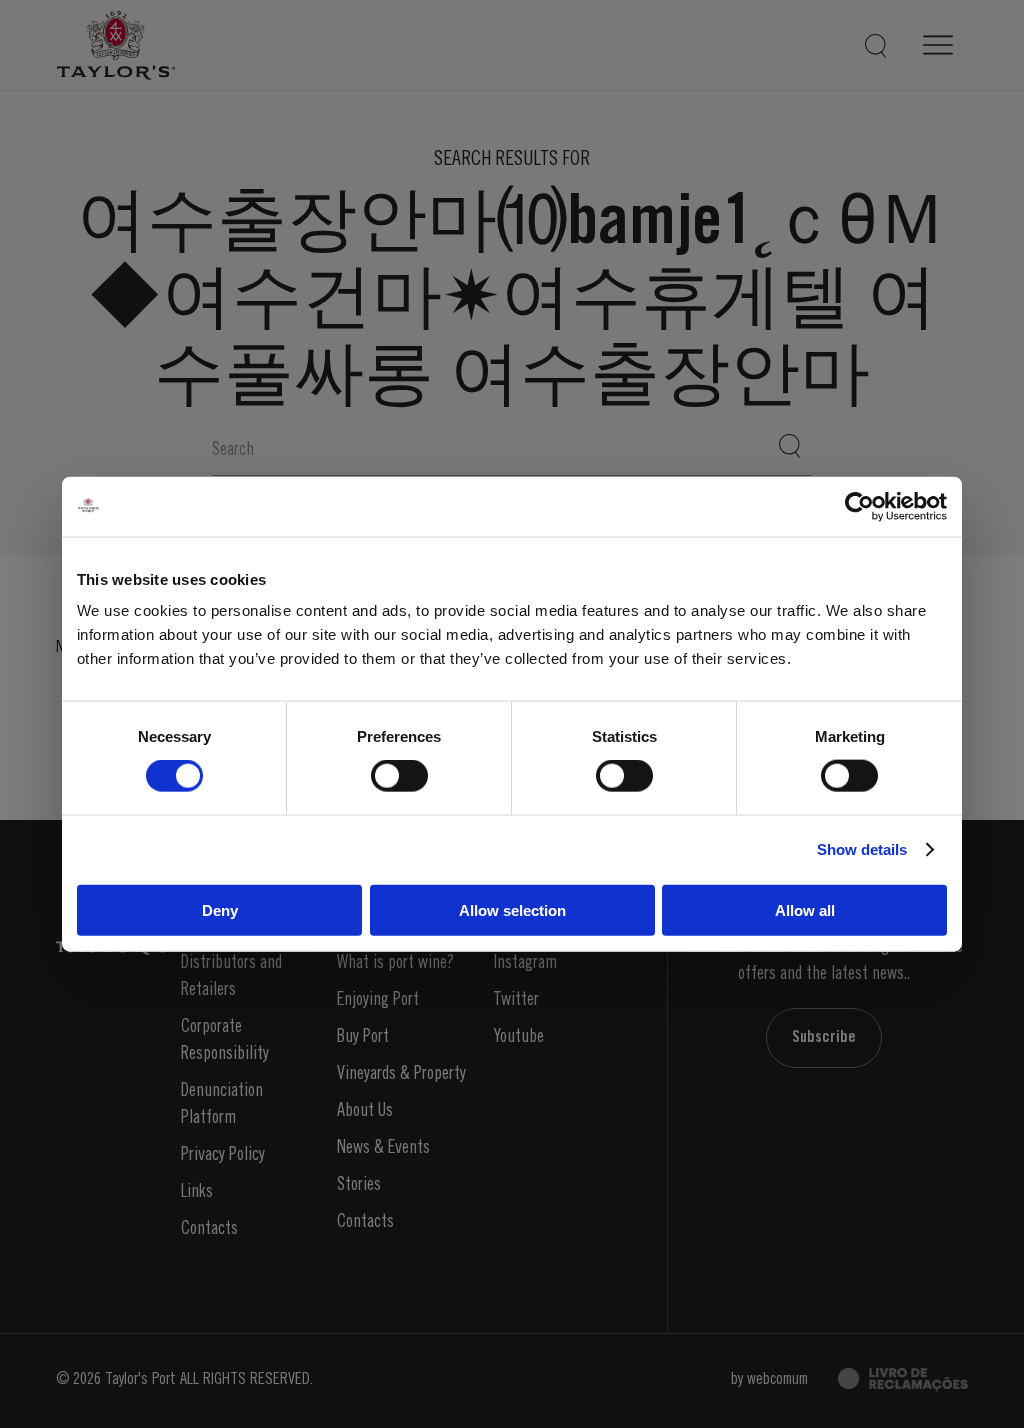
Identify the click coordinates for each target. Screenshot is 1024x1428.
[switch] (399, 776)
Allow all (805, 909)
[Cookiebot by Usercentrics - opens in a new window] (859, 507)
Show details (862, 849)
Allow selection (512, 909)
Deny (220, 909)
